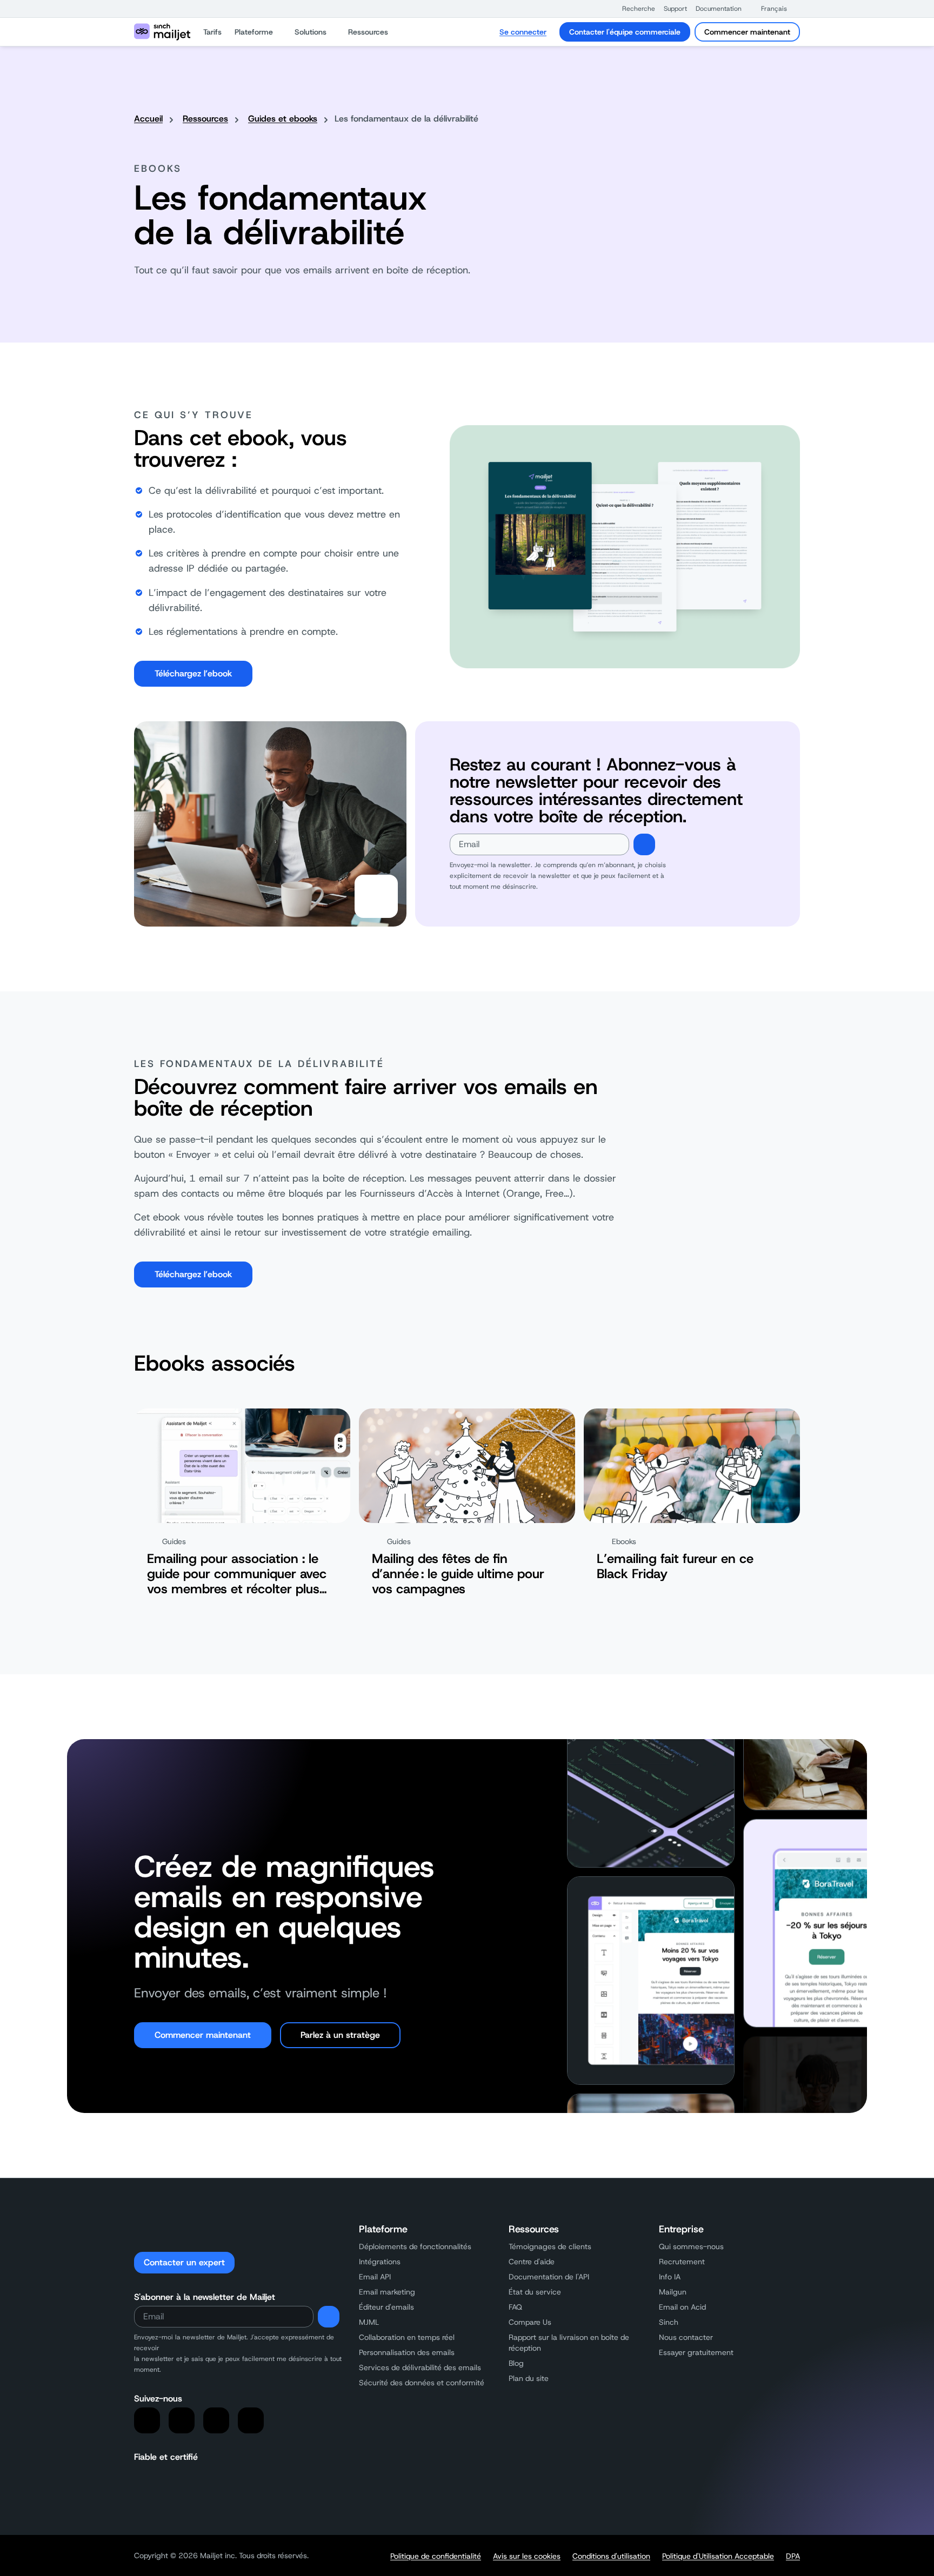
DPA (793, 2556)
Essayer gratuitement (696, 2352)
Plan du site (529, 2378)
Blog (516, 2363)
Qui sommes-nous (691, 2246)
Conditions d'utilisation (611, 2556)
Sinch (669, 2322)
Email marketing (387, 2292)
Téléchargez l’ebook (193, 673)
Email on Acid (682, 2307)
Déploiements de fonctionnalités (415, 2246)
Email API (375, 2277)
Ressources (205, 119)
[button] (633, 9)
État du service (535, 2292)
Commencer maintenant (747, 32)
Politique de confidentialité (436, 2556)
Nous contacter (686, 2337)
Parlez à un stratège (340, 2035)
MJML (369, 2322)
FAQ (515, 2307)
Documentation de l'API (549, 2277)
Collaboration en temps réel (407, 2337)
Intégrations (380, 2262)
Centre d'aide (532, 2262)
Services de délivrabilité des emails (420, 2367)
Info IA (670, 2277)
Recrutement (682, 2262)
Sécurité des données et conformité (422, 2383)
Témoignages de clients (550, 2246)
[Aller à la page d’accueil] (162, 32)
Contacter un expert (184, 2262)
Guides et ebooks (283, 119)
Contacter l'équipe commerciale (625, 32)
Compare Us (530, 2322)
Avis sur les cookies (527, 2556)
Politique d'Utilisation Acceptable (718, 2556)
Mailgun (673, 2292)
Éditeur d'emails (386, 2307)
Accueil (148, 119)
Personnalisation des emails (407, 2352)
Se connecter (523, 32)
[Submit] (644, 844)
